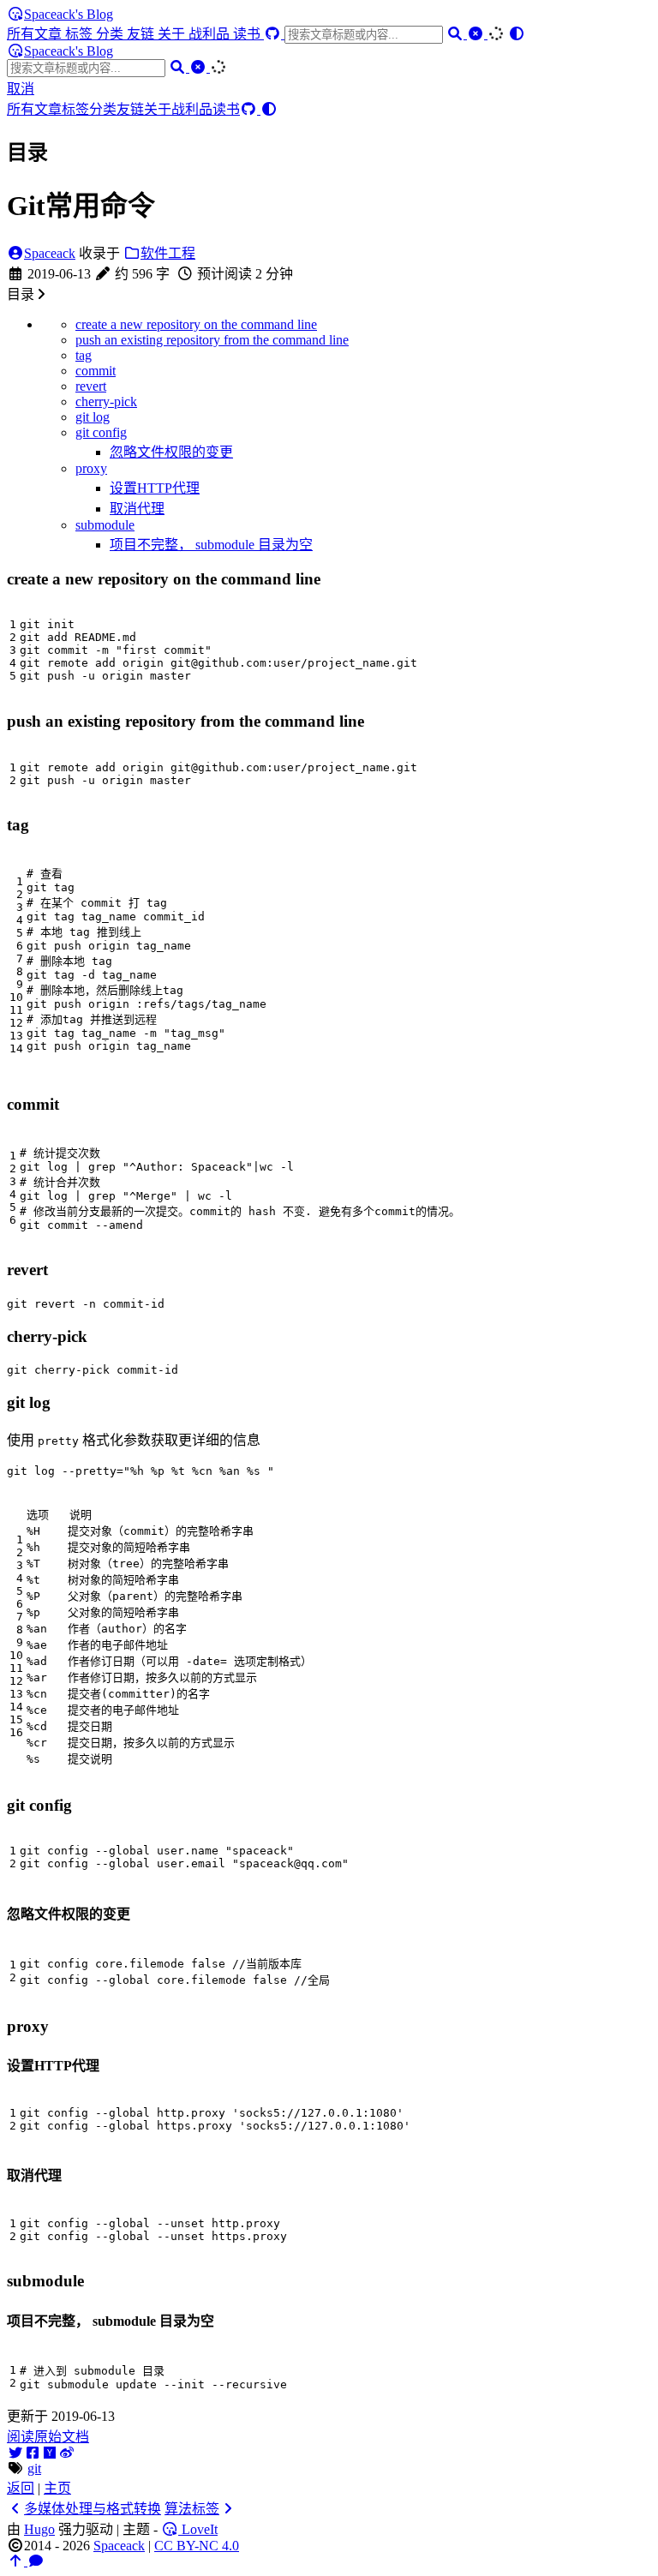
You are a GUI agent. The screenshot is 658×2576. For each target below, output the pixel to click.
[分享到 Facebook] (33, 2453)
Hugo (39, 2529)
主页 (57, 2488)
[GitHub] (274, 34)
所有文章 (36, 34)
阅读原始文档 (48, 2437)
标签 (81, 34)
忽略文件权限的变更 (171, 452)
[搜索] (457, 34)
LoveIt (198, 2529)
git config (101, 432)
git (34, 2468)
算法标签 (192, 2509)
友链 (142, 34)
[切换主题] (517, 34)
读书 (248, 34)
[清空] (477, 34)
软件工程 (168, 253)
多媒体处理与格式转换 (93, 2509)
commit (96, 371)
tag (84, 355)
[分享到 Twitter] (15, 2453)
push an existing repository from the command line (212, 340)
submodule (105, 525)
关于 (173, 34)
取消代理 (137, 509)
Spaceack (50, 253)
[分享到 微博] (67, 2453)
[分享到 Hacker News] (50, 2453)
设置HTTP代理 (155, 488)
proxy (91, 468)
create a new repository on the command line (196, 324)
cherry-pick (106, 401)
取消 (21, 89)
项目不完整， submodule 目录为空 (211, 545)
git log (93, 417)
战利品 (211, 34)
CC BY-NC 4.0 (197, 2546)
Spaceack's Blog (69, 14)
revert (91, 386)
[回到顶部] (17, 2561)
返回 (21, 2488)
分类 (111, 34)
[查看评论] (36, 2561)
